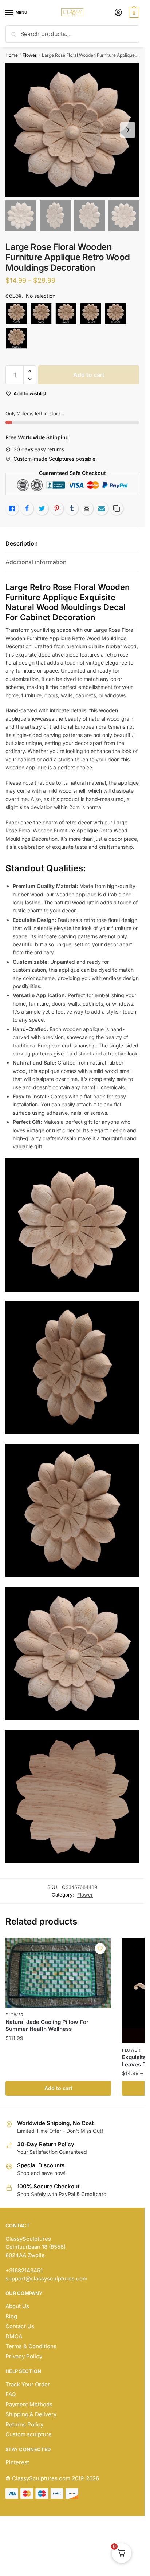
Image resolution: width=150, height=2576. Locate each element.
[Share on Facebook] (27, 508)
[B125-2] (16, 313)
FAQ (11, 2394)
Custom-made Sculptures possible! (55, 459)
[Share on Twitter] (42, 508)
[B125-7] (16, 338)
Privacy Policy (24, 2356)
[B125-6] (115, 313)
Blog (11, 2316)
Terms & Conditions (31, 2346)
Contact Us (20, 2326)
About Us (17, 2306)
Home (12, 55)
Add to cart (89, 375)
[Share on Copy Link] (117, 508)
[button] (30, 371)
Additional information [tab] (36, 562)
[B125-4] (66, 313)
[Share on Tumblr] (72, 508)
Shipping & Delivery (31, 2414)
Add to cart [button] (58, 2088)
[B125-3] (41, 313)
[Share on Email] (87, 508)
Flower (30, 55)
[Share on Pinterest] (57, 508)
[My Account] (118, 13)
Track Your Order (28, 2384)
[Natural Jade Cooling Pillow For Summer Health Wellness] (58, 1973)
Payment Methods (29, 2404)
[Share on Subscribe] (102, 508)
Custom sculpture (29, 2434)
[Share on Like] (12, 508)
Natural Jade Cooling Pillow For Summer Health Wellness (47, 2026)
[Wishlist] (100, 1949)
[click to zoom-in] (72, 130)
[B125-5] (91, 313)
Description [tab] (22, 543)
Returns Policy (24, 2424)
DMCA (14, 2336)
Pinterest (17, 2462)
